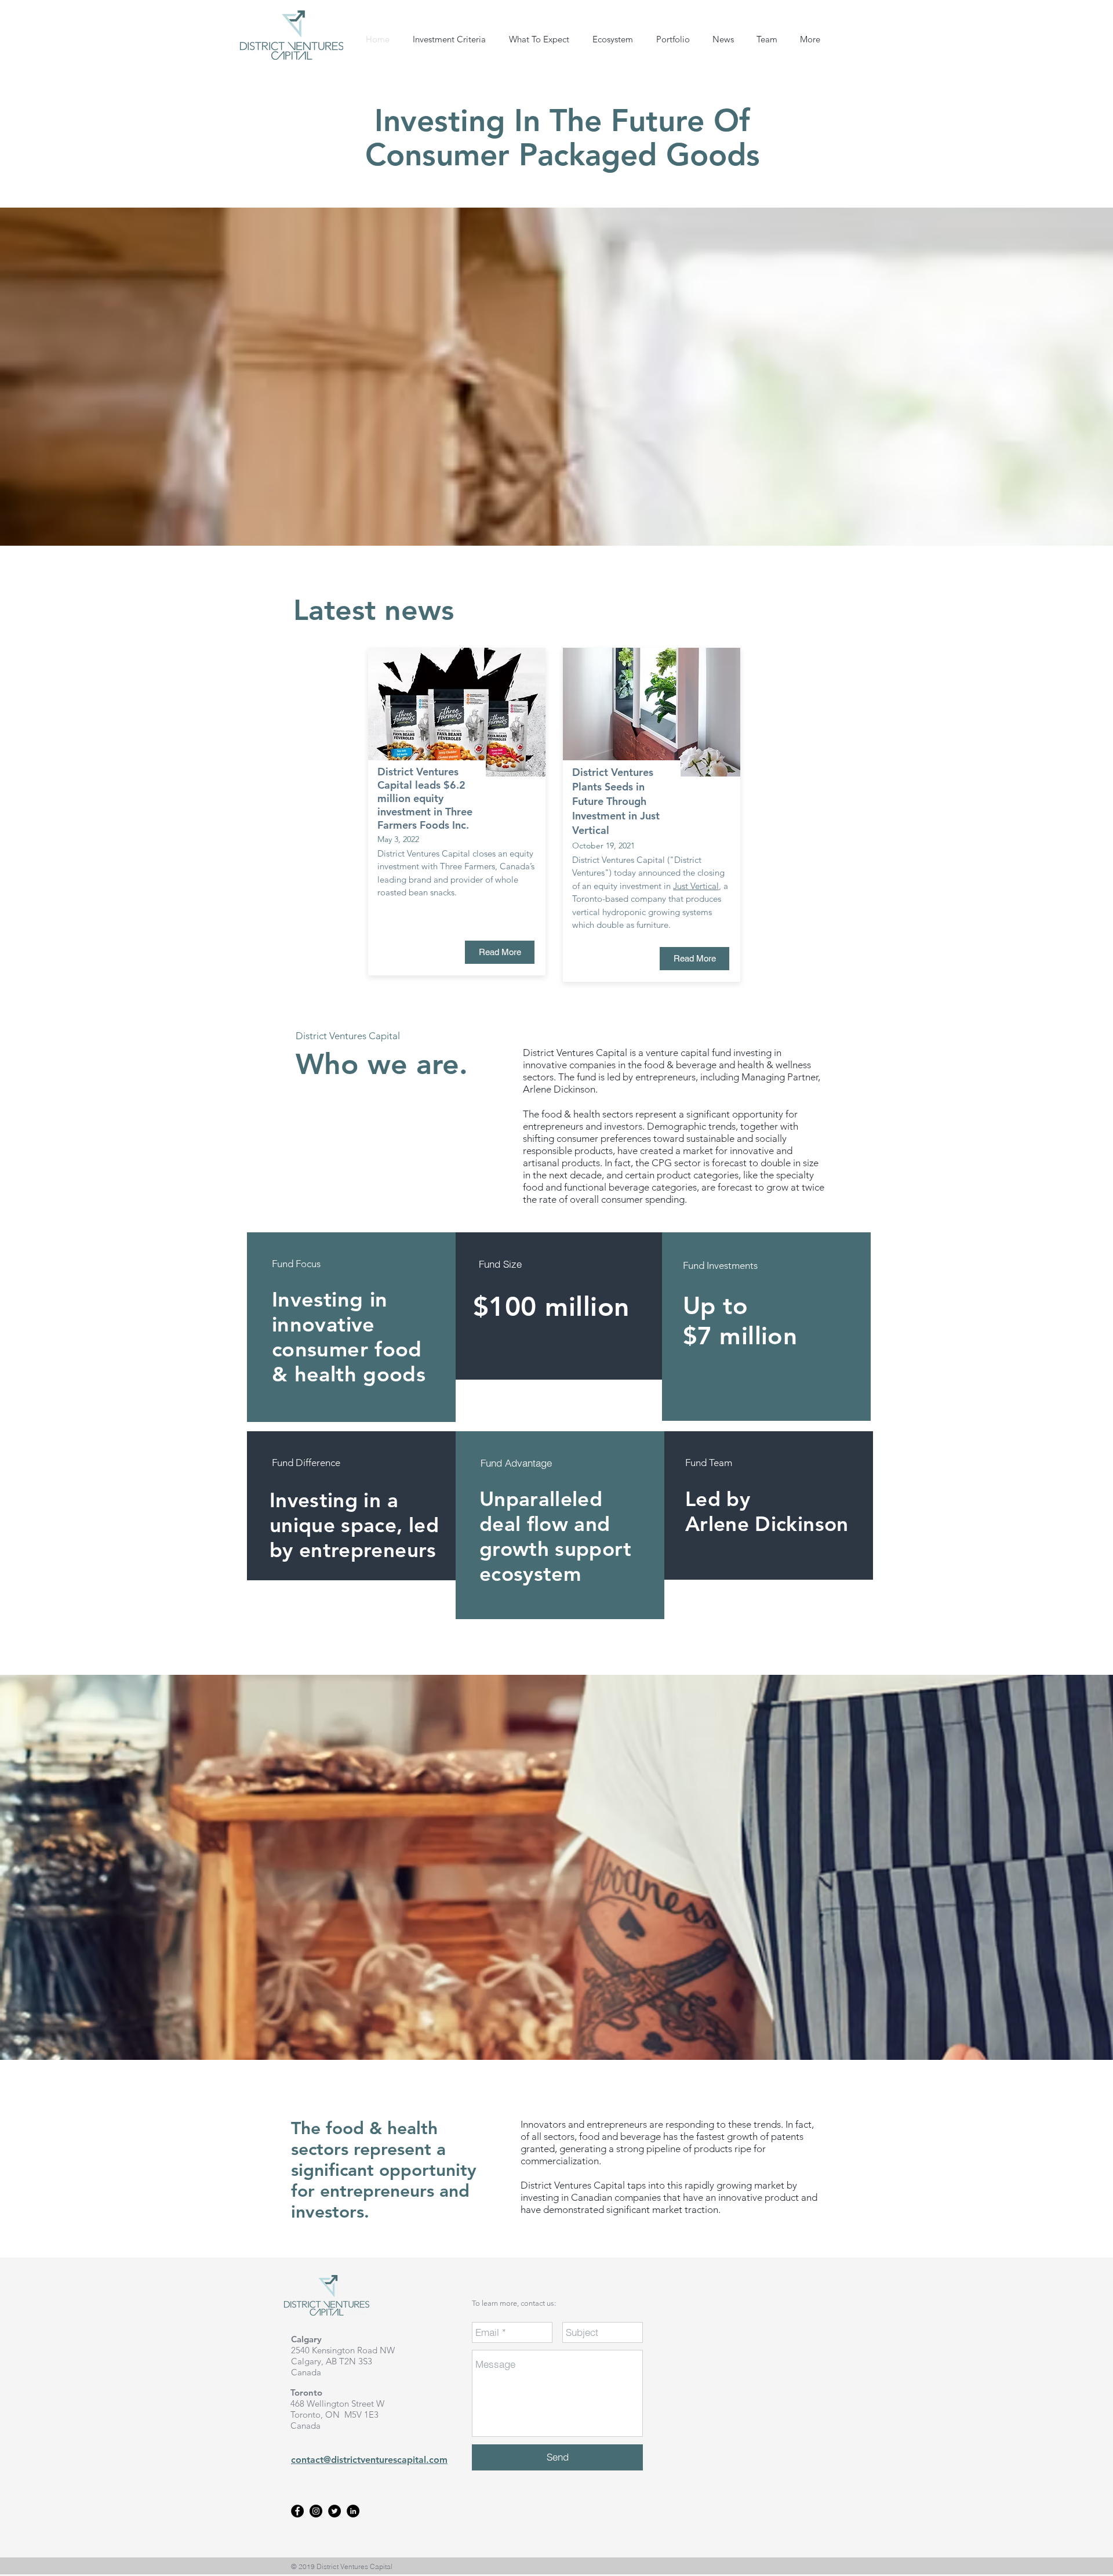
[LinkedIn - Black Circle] (353, 2511)
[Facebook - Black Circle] (297, 2511)
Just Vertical (696, 886)
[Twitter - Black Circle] (334, 2511)
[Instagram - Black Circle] (316, 2511)
